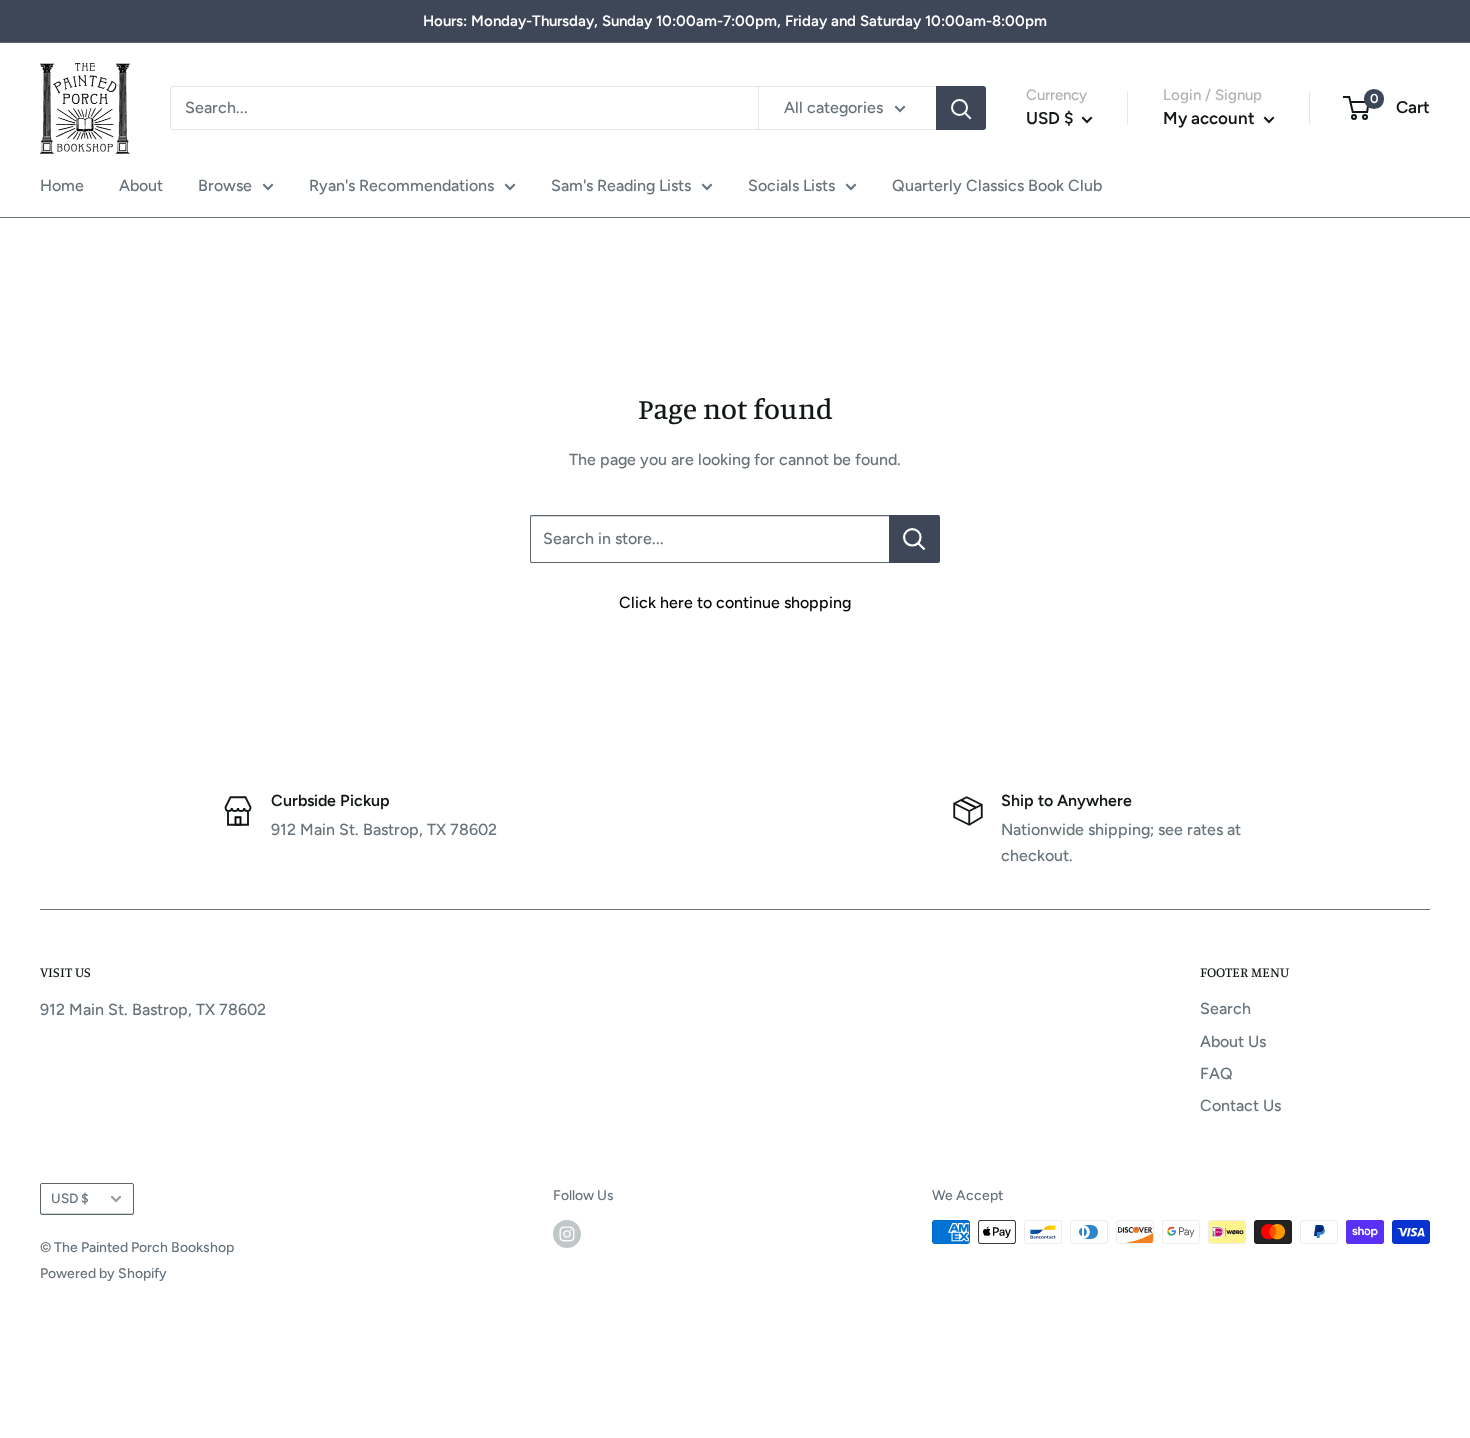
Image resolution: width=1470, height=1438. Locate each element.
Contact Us (1240, 1105)
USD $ (70, 1198)
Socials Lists (791, 185)
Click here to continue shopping (735, 602)
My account (1211, 118)
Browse (225, 185)
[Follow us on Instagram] (567, 1234)
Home (62, 185)
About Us (1233, 1041)
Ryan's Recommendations (401, 185)
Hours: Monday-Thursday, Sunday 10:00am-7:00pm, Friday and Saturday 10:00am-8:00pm (735, 21)
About (141, 185)
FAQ (1216, 1073)
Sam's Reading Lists (621, 185)
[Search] (961, 108)
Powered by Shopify (103, 1273)
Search (1225, 1008)
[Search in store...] (914, 539)
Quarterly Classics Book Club (997, 185)
